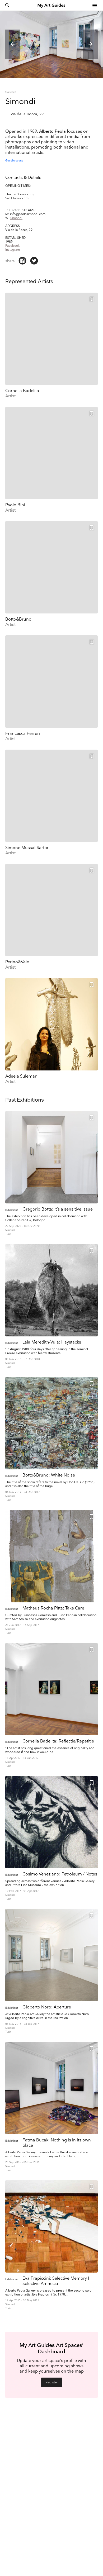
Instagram (13, 250)
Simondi (16, 218)
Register (52, 2382)
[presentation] (13, 44)
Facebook (12, 246)
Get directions (14, 161)
